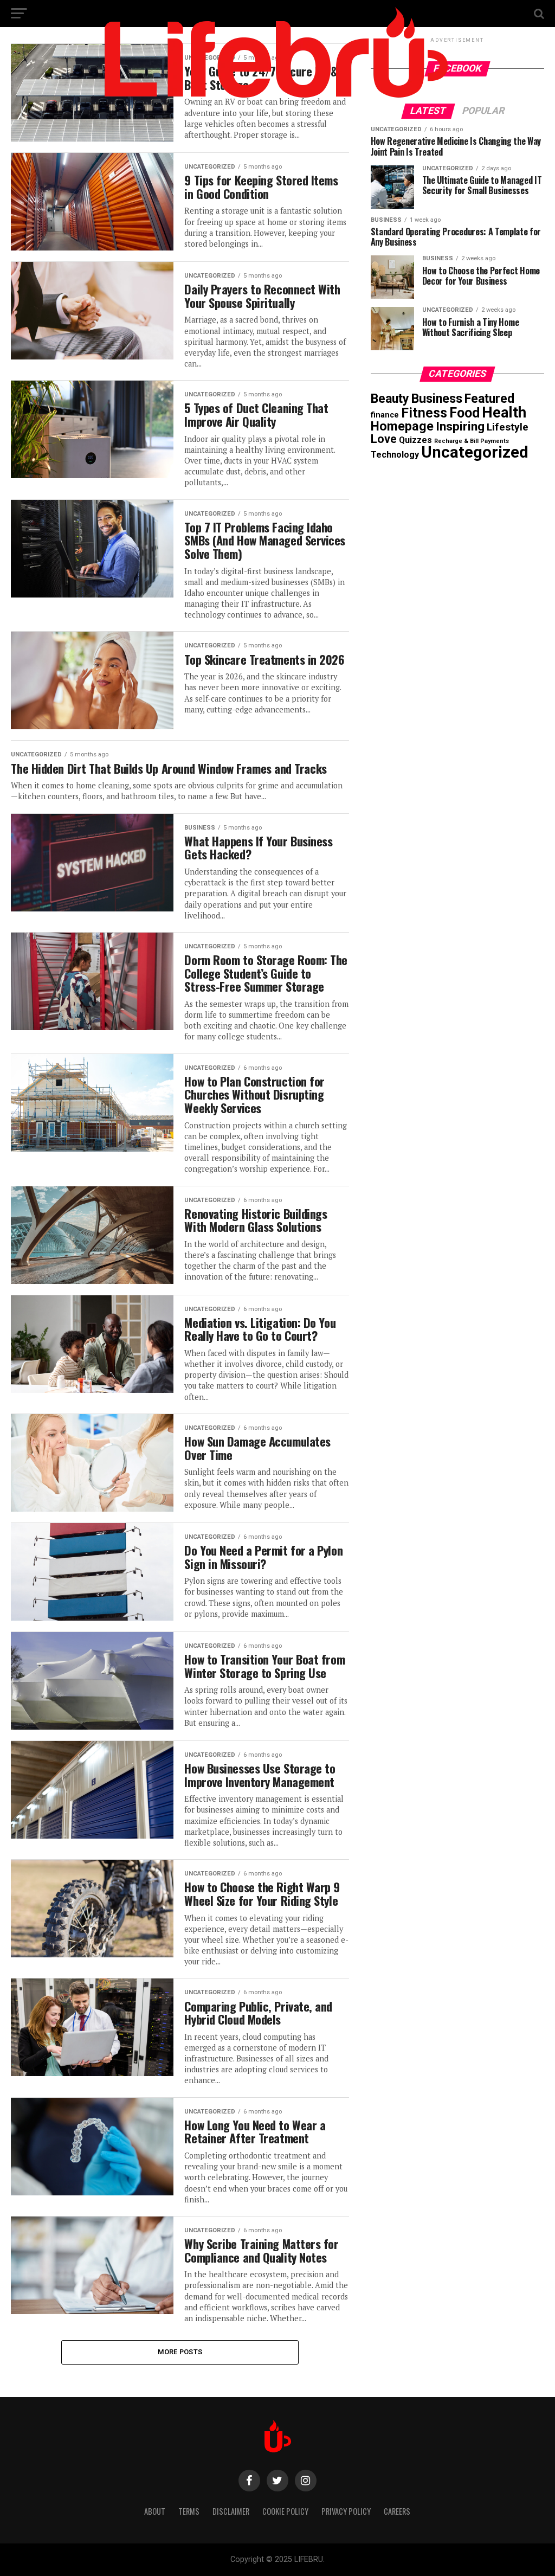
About (155, 2511)
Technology (395, 455)
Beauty (390, 399)
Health (504, 412)
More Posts (180, 2352)
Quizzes (415, 440)
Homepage (402, 426)
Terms (189, 2511)
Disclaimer (231, 2511)
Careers (397, 2511)
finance (385, 415)
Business (437, 399)
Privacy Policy (346, 2511)
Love (384, 439)
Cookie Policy (285, 2511)
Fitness (424, 413)
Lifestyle (508, 427)
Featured (489, 399)
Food (464, 413)
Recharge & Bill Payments (472, 441)
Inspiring (460, 426)
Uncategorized (475, 452)
